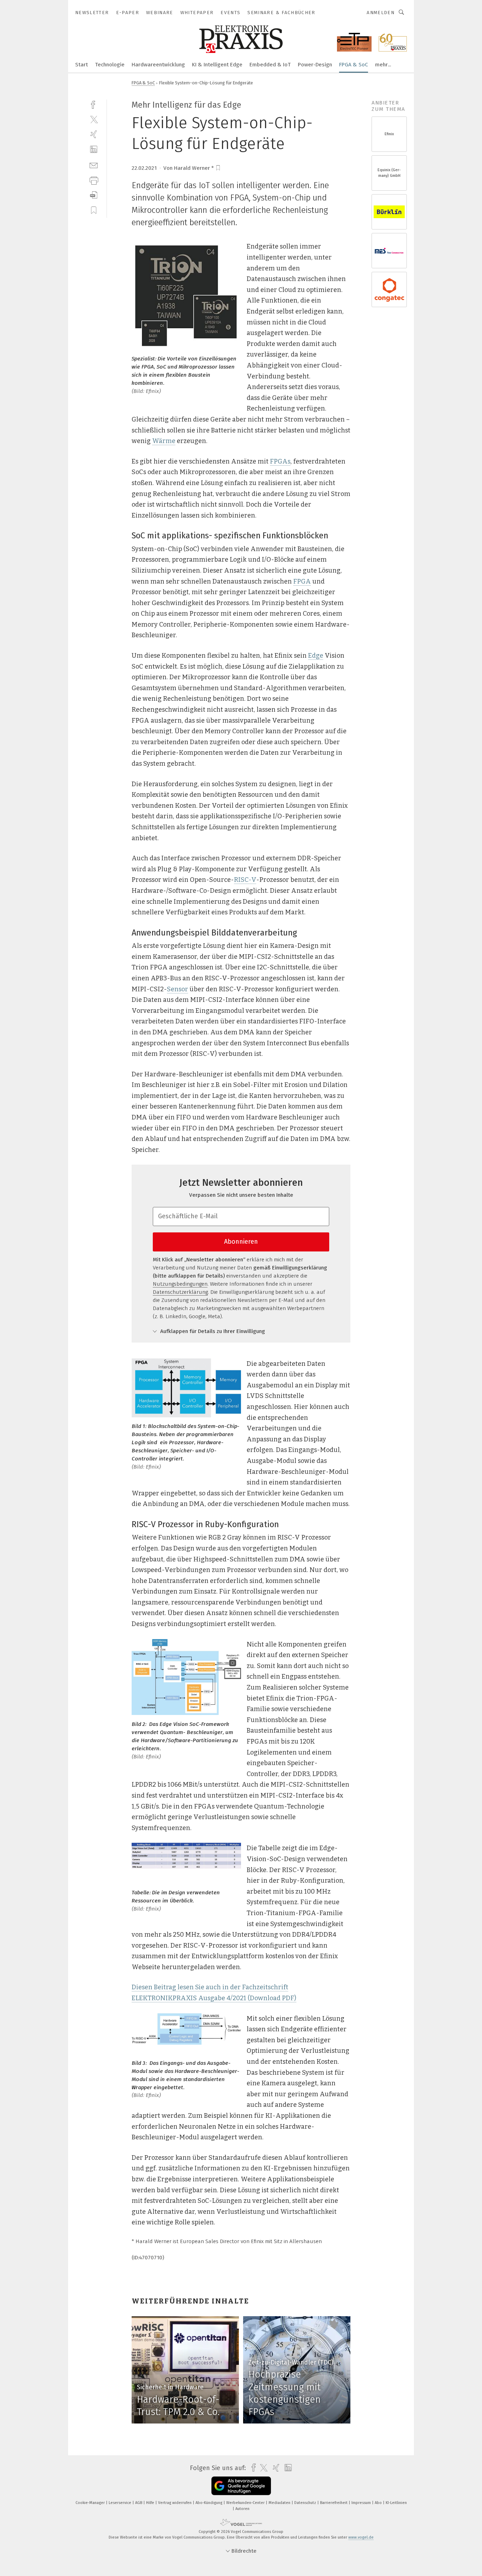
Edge (316, 656)
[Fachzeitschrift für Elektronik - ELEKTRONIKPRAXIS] (82, 64)
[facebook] (94, 104)
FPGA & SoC (354, 65)
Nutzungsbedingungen (180, 1284)
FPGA (302, 581)
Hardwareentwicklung (158, 65)
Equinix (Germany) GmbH (389, 173)
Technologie (110, 65)
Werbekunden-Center (246, 2503)
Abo (379, 2503)
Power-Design (315, 65)
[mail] (94, 165)
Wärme (164, 441)
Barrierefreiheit (334, 2503)
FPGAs (280, 461)
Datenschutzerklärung (180, 1292)
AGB (139, 2503)
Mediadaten (280, 2503)
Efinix (389, 134)
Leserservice (120, 2503)
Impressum (362, 2503)
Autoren (242, 2509)
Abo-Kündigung (209, 2503)
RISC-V (245, 880)
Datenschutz (306, 2503)
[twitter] (94, 119)
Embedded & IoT (270, 65)
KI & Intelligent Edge (217, 65)
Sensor (177, 989)
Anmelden (381, 13)
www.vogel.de (361, 2537)
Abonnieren (241, 1242)
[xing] (94, 134)
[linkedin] (94, 150)
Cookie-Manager (91, 2503)
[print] (94, 180)
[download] (94, 195)
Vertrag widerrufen (175, 2503)
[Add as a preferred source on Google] (241, 2486)
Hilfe (151, 2503)
